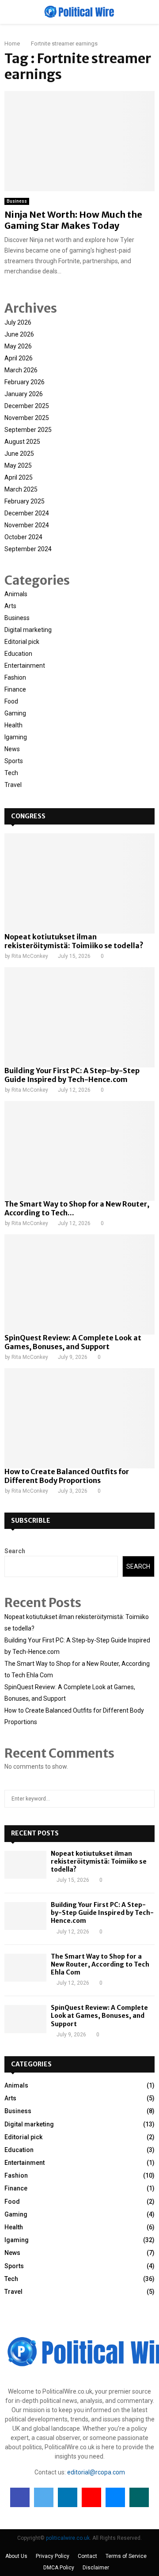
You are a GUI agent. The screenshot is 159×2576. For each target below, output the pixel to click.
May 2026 (18, 346)
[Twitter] (44, 2497)
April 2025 (19, 477)
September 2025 (28, 430)
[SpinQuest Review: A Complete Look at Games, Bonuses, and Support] (79, 1284)
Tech (11, 773)
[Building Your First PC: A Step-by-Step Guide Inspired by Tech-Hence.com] (79, 1017)
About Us (16, 2556)
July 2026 (18, 322)
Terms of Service (126, 2556)
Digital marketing (28, 630)
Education (18, 654)
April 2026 (19, 358)
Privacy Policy (53, 2556)
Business (17, 201)
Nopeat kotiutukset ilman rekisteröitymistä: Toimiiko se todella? (74, 941)
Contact (87, 2556)
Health (13, 725)
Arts (10, 606)
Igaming (16, 737)
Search (15, 1551)
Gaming (15, 713)
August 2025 (22, 442)
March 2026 (21, 370)
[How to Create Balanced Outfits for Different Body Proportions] (79, 1418)
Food (11, 701)
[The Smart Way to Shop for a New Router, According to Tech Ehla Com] (79, 1151)
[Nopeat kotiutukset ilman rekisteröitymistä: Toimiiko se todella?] (79, 883)
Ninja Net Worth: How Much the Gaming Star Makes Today (73, 220)
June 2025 (19, 454)
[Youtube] (91, 2497)
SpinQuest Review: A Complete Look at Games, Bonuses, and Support (73, 1342)
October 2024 (23, 537)
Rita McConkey (30, 956)
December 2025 (27, 406)
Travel (13, 785)
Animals (16, 594)
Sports (14, 761)
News (12, 749)
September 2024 (28, 549)
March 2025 (21, 489)
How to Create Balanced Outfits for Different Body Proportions (67, 1476)
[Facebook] (20, 2497)
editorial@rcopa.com (96, 2472)
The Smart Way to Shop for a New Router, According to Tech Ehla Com (100, 1964)
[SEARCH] (146, 1799)
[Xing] (139, 2497)
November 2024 (27, 525)
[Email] (115, 2497)
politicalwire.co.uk (68, 2538)
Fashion (15, 677)
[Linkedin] (68, 2497)
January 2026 (24, 394)
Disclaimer (96, 2568)
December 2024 (27, 513)
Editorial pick (22, 642)
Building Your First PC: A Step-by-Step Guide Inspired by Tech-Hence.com (72, 1075)
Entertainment (25, 666)
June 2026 (19, 334)
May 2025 (18, 465)
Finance (15, 689)
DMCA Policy (59, 2568)
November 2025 (27, 418)
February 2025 (25, 501)
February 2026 (25, 382)
